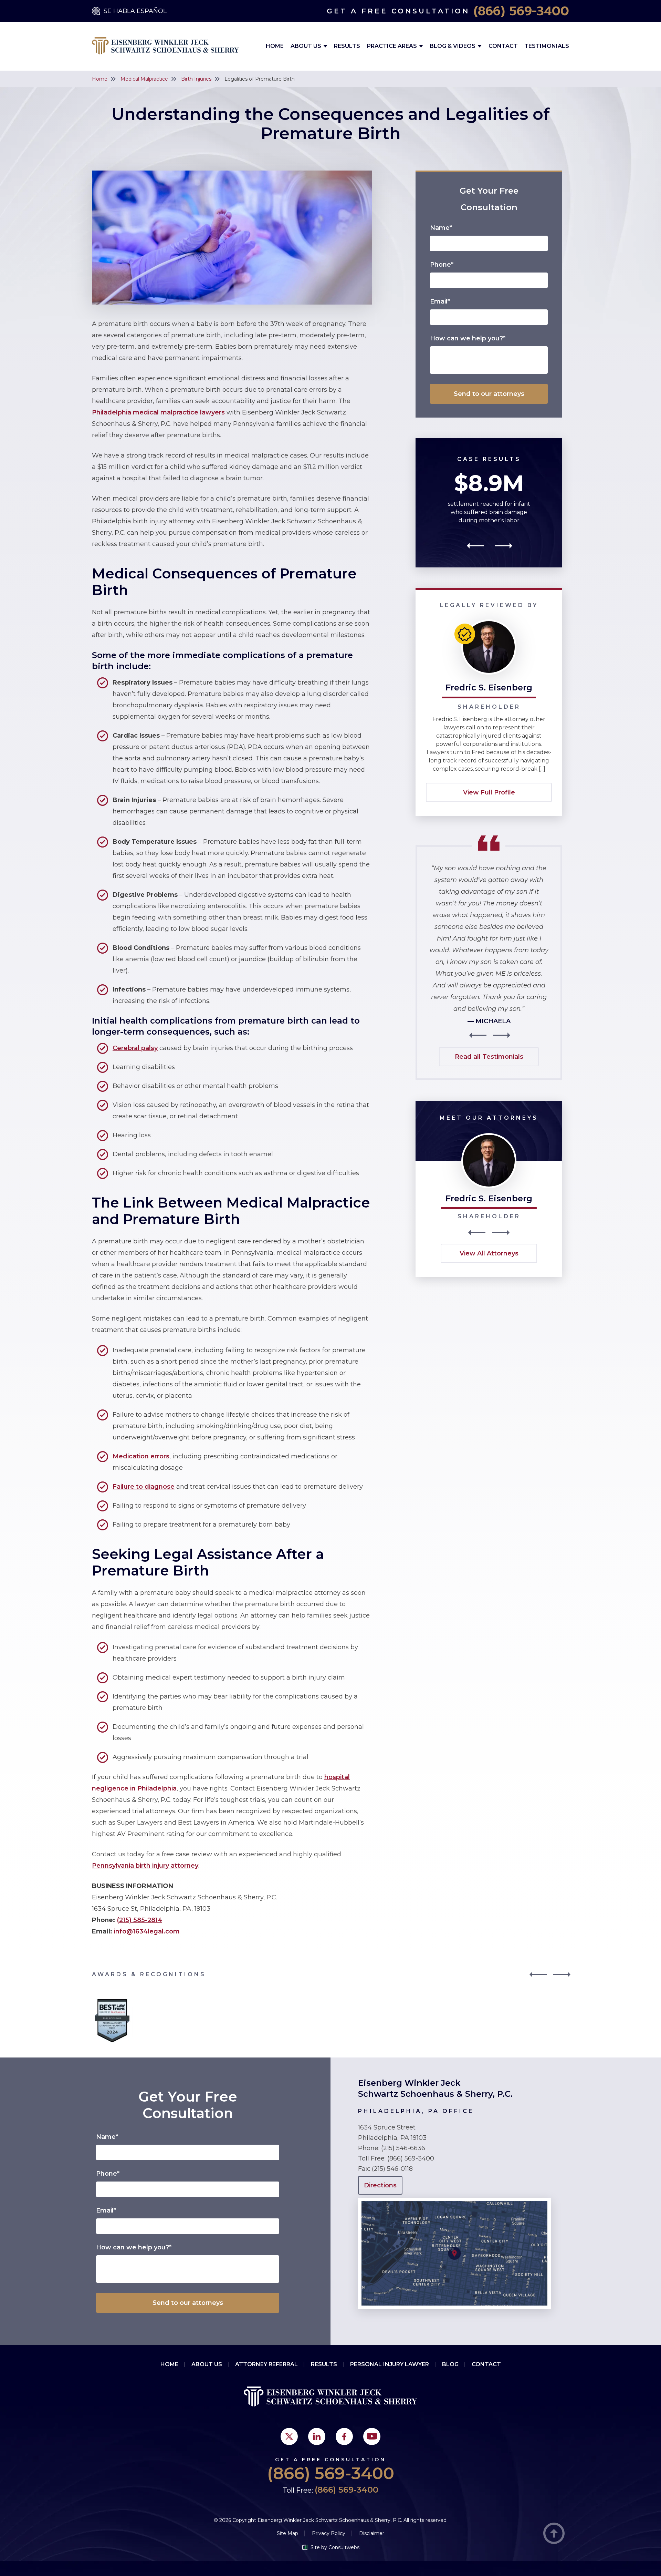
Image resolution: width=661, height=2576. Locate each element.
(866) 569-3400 (521, 11)
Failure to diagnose (144, 1487)
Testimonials (547, 46)
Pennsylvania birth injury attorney (145, 1866)
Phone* (442, 265)
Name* (441, 228)
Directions (380, 2185)
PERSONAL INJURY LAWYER (390, 2364)
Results (347, 46)
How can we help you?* (468, 338)
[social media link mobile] (289, 2436)
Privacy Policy (329, 2533)
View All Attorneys (489, 1253)
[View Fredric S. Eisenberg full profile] (489, 623)
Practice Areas (393, 46)
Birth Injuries (196, 79)
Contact (503, 46)
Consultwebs (344, 2547)
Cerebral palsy (135, 1048)
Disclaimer (372, 2533)
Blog (450, 2364)
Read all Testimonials (489, 1057)
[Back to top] (554, 2534)
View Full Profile (489, 792)
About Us (307, 46)
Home (275, 46)
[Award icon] (112, 2001)
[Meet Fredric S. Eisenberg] (489, 1136)
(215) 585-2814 (139, 1920)
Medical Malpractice (144, 79)
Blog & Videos (453, 46)
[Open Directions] (454, 2201)
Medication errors (141, 1456)
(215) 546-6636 (403, 2148)
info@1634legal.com (147, 1931)
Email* (440, 301)
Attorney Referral (266, 2364)
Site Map (287, 2533)
